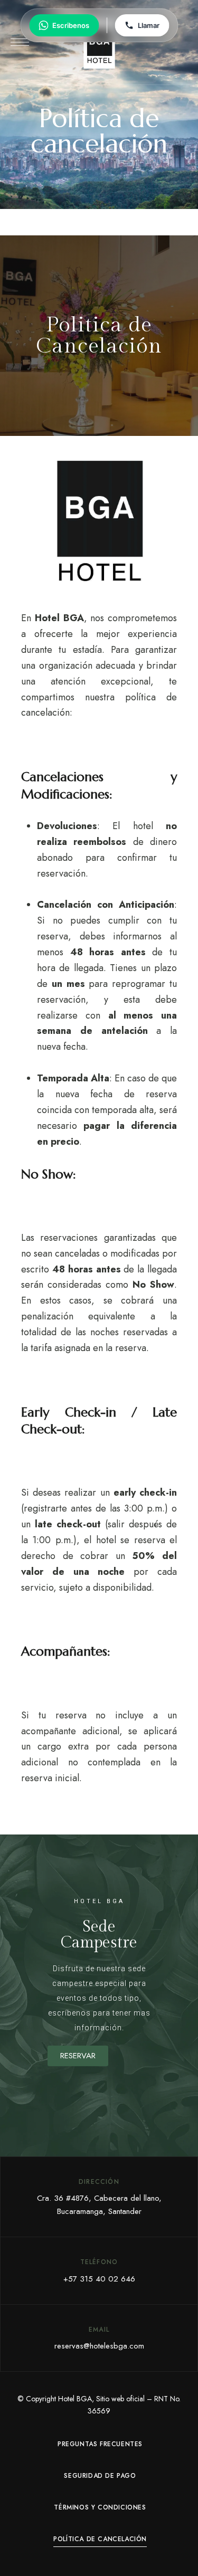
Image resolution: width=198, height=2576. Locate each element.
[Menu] (20, 42)
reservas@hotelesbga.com (99, 2346)
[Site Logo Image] (99, 45)
